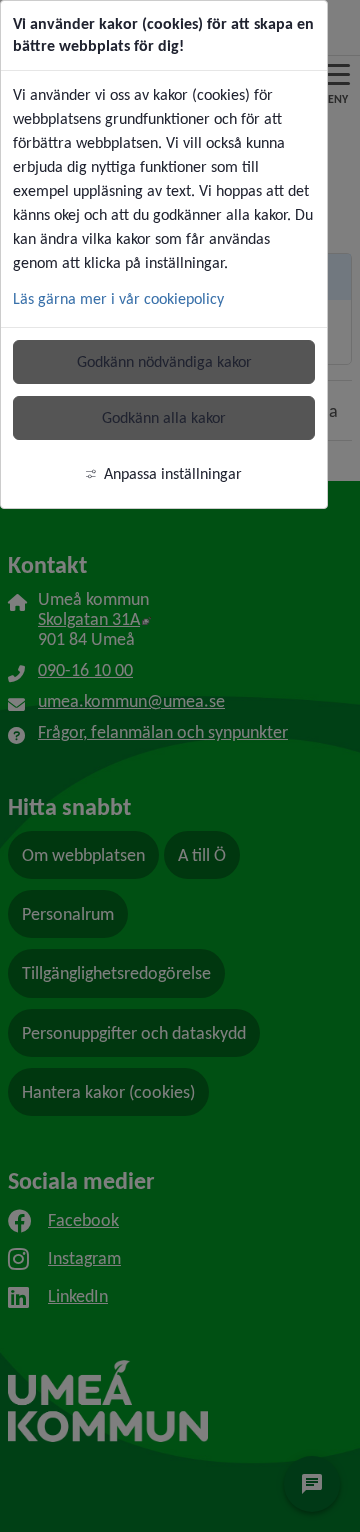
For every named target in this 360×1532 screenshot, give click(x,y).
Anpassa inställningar (173, 473)
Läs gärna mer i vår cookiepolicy (118, 298)
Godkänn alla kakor (164, 417)
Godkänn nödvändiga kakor (164, 361)
